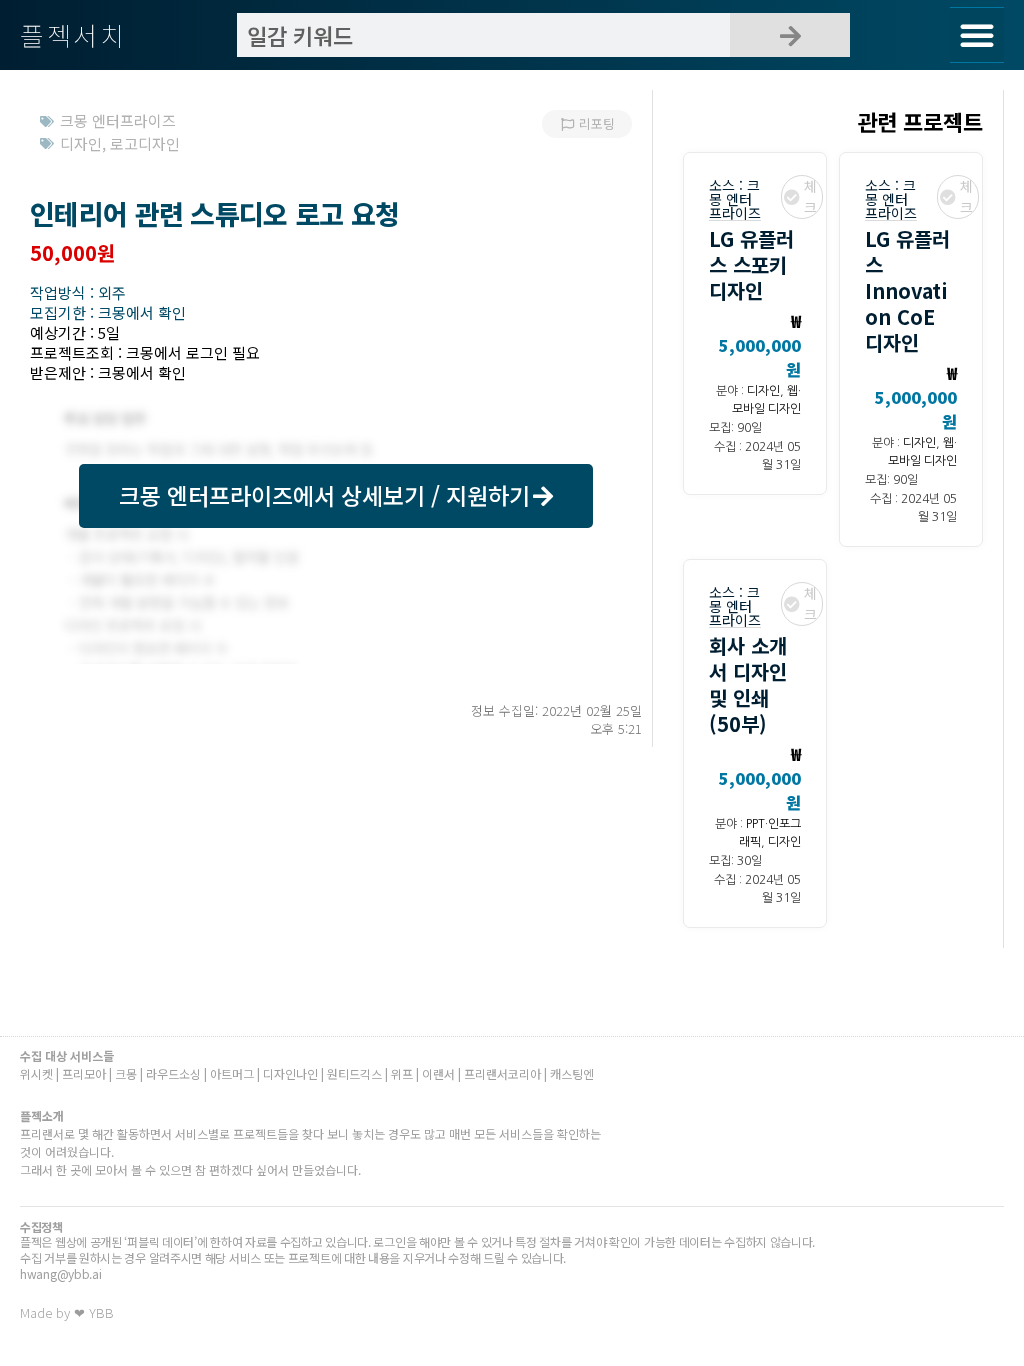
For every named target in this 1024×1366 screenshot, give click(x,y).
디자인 (763, 391)
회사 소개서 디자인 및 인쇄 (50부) (748, 684)
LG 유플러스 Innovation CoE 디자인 (907, 290)
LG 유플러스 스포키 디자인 (751, 264)
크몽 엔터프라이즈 (735, 199)
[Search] (790, 35)
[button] (977, 35)
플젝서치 (73, 34)
